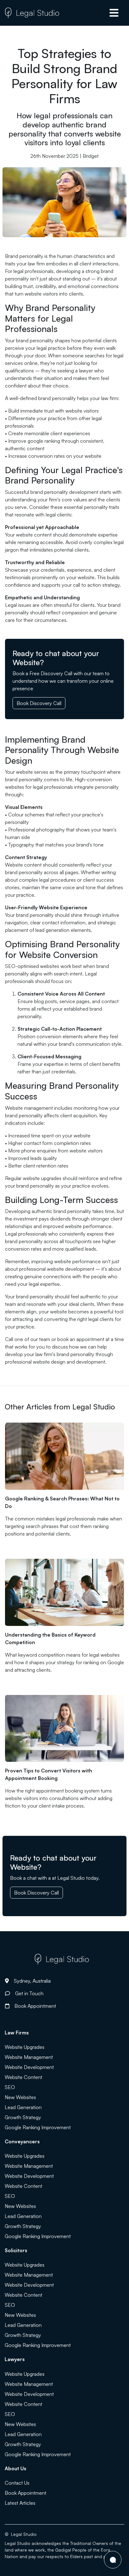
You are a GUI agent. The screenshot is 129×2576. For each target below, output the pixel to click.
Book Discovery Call (39, 703)
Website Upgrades (25, 2047)
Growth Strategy (23, 2117)
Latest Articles (20, 2503)
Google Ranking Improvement (38, 2127)
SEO (10, 2087)
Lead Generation (23, 2107)
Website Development (29, 2067)
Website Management (29, 2057)
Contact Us (17, 2483)
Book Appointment (35, 2006)
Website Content (23, 2077)
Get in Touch (29, 1993)
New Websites (20, 2097)
